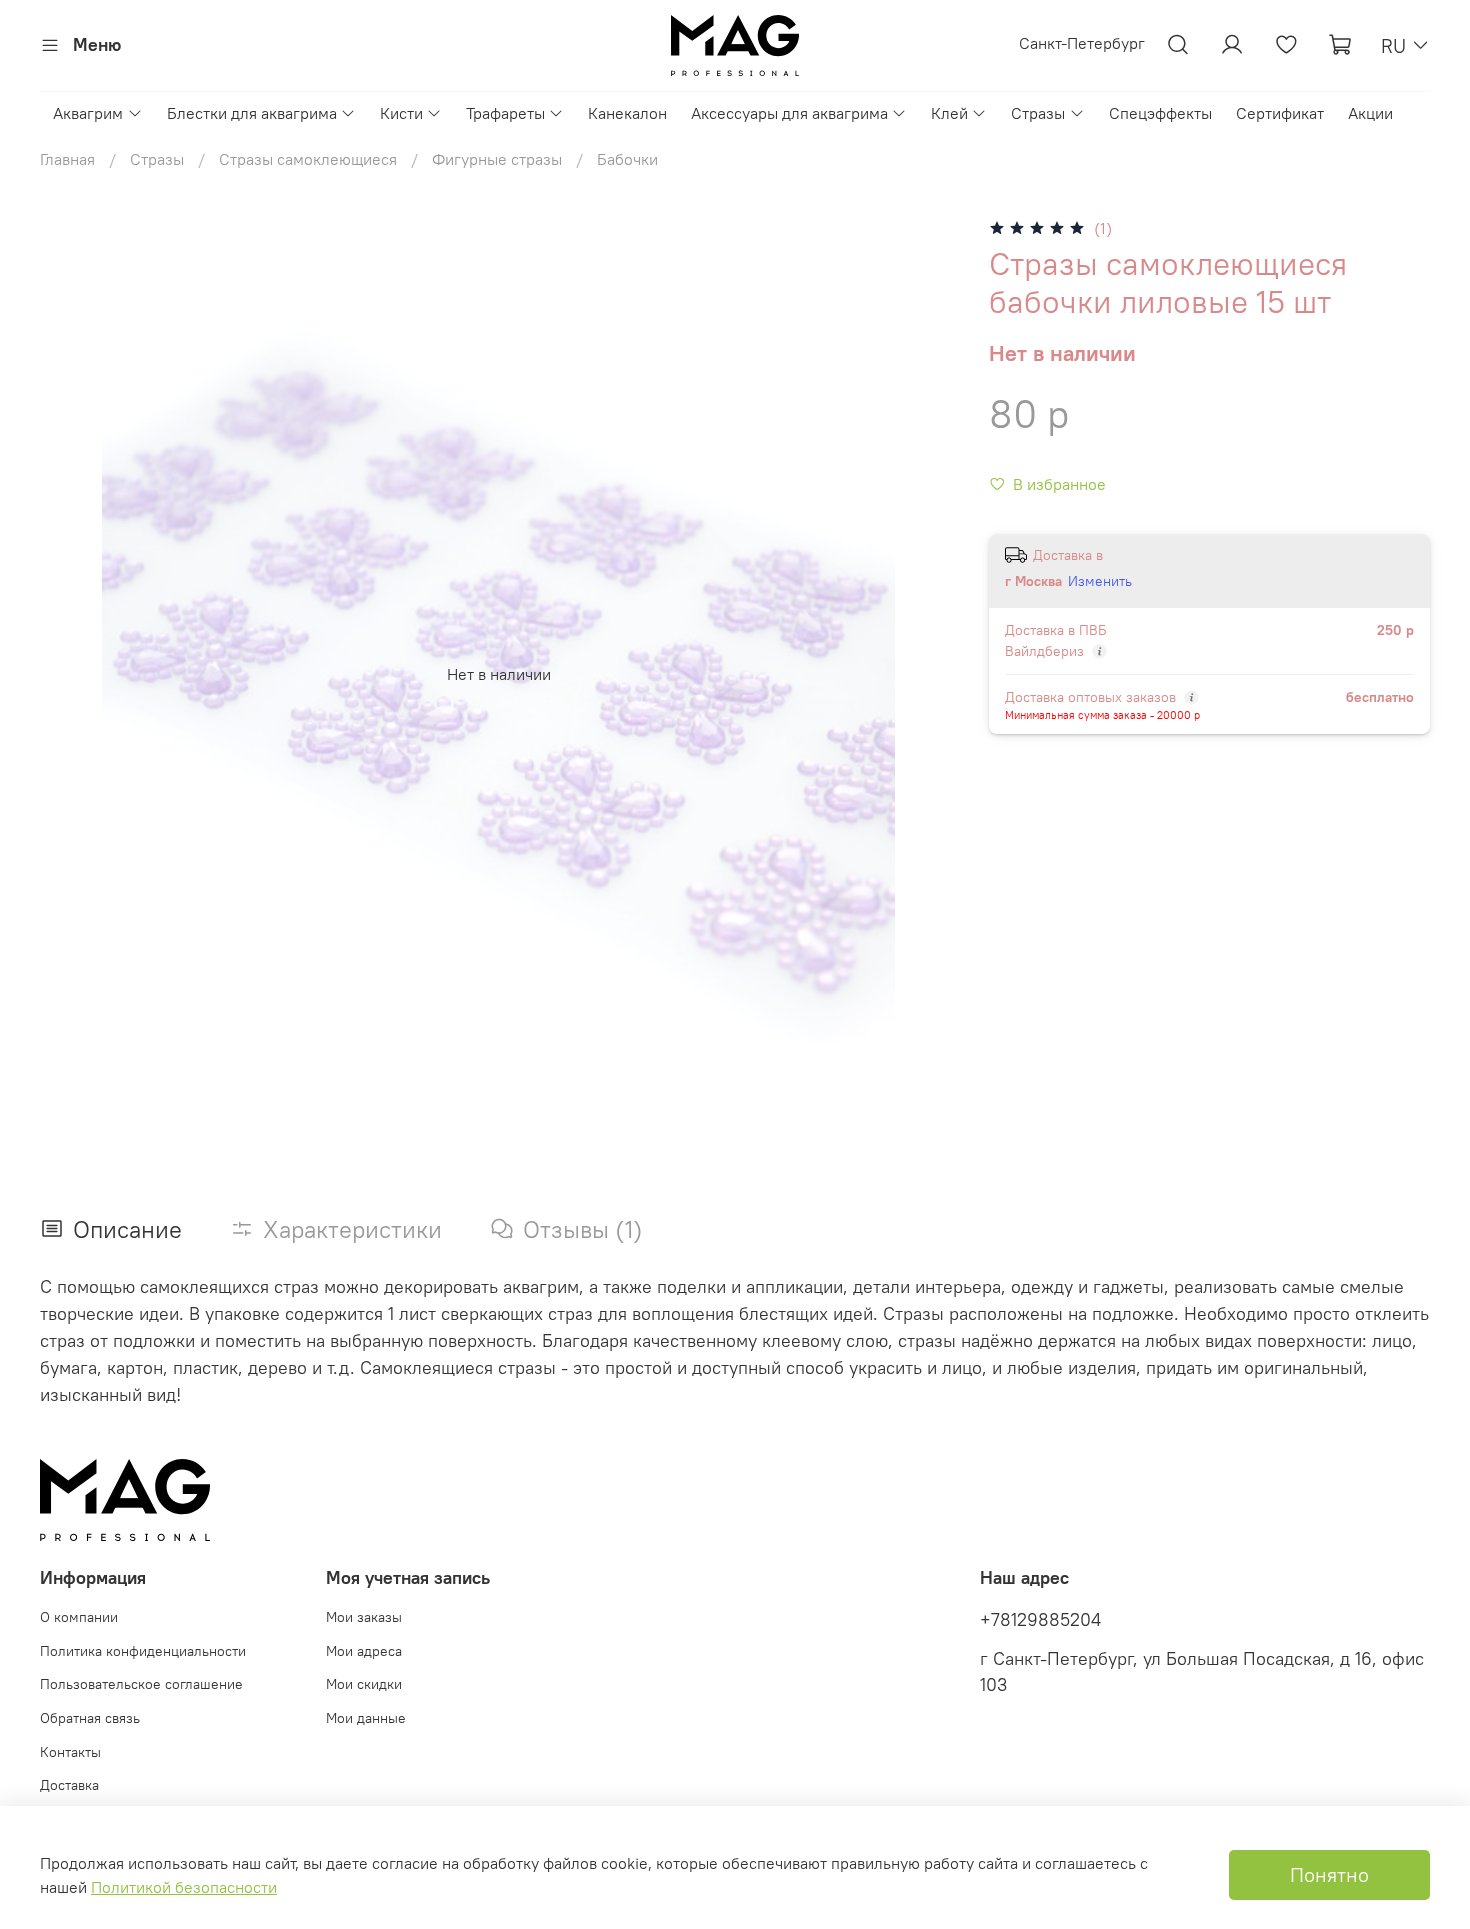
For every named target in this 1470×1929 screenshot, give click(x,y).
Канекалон (627, 113)
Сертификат (1280, 113)
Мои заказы (364, 1617)
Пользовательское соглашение (141, 1684)
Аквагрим (88, 113)
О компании (79, 1617)
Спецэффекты (1160, 113)
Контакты (70, 1752)
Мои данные (366, 1718)
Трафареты (505, 113)
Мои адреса (364, 1651)
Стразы (1038, 113)
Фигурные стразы (497, 159)
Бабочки (627, 159)
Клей (949, 113)
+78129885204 (1040, 1620)
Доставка (69, 1785)
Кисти (401, 113)
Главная (67, 159)
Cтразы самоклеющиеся (308, 159)
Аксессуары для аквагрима (789, 113)
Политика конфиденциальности (143, 1651)
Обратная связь (90, 1718)
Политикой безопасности (184, 1887)
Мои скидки (364, 1684)
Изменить (1100, 581)
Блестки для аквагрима (252, 113)
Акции (1370, 113)
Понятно (1329, 1874)
